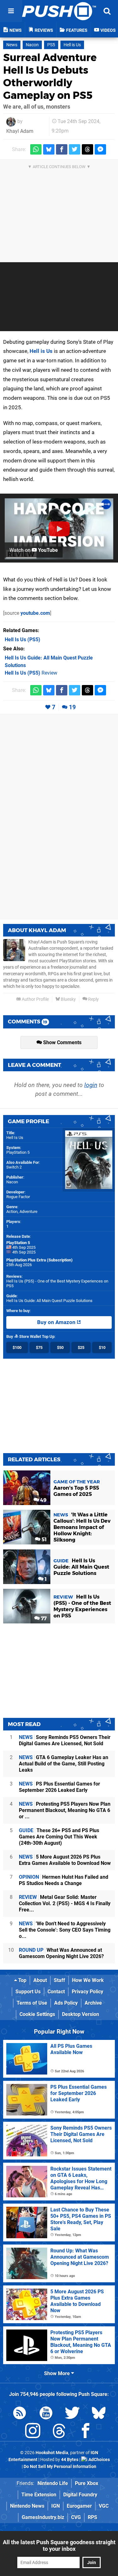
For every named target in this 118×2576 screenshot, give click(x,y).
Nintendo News (27, 2506)
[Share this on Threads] (87, 149)
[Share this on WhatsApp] (36, 149)
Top (22, 1980)
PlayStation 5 (18, 1152)
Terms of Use (32, 2003)
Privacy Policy (87, 1992)
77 (43, 1619)
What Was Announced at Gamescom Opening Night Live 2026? (61, 1953)
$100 (17, 1347)
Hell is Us (72, 45)
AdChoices (99, 2460)
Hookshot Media (52, 2453)
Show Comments (62, 1042)
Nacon (32, 45)
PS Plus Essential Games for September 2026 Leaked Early (59, 1787)
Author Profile (35, 999)
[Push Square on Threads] (59, 2432)
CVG (76, 2517)
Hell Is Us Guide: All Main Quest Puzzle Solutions (49, 1301)
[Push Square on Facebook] (86, 2432)
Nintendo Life (53, 2483)
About (40, 1980)
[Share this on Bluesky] (49, 149)
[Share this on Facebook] (62, 149)
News (12, 45)
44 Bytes (70, 2460)
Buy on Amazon (57, 1322)
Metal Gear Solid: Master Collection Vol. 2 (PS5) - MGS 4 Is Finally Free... (65, 1903)
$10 (102, 1347)
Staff (59, 1980)
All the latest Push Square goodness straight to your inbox (59, 2545)
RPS (93, 2517)
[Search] (107, 11)
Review (31, 673)
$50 (60, 1347)
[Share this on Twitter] (75, 149)
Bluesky (68, 999)
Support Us (28, 1992)
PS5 (51, 45)
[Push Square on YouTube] (46, 2414)
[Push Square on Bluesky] (99, 2414)
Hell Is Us (15, 1138)
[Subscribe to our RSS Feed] (20, 2414)
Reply (93, 999)
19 (72, 707)
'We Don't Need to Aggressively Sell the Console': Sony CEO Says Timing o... (65, 1930)
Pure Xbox (87, 2483)
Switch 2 (14, 1167)
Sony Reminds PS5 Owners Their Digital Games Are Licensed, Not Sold (65, 1740)
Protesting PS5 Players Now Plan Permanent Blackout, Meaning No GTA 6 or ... (65, 1810)
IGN (56, 2506)
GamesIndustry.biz (43, 2517)
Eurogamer (79, 2506)
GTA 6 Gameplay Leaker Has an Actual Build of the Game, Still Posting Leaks (64, 1764)
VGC (104, 2506)
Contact (56, 1992)
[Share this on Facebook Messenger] (100, 149)
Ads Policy (66, 2003)
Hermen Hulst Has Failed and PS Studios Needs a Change (64, 1880)
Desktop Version (81, 2014)
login (91, 1085)
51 (43, 1540)
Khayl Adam (20, 131)
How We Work (88, 1980)
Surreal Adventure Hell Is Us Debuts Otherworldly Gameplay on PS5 (50, 76)
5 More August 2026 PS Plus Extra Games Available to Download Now (65, 1860)
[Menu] (11, 11)
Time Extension (39, 2495)
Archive (93, 2003)
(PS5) (22, 640)
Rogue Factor (18, 1197)
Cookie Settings (37, 2014)
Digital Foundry (80, 2495)
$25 (81, 1347)
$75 (39, 1347)
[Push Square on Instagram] (33, 2432)
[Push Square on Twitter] (72, 2414)
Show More (58, 2373)
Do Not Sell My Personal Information (60, 2467)
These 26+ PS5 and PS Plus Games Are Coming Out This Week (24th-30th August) (59, 1837)
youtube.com (35, 613)
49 (43, 1500)
